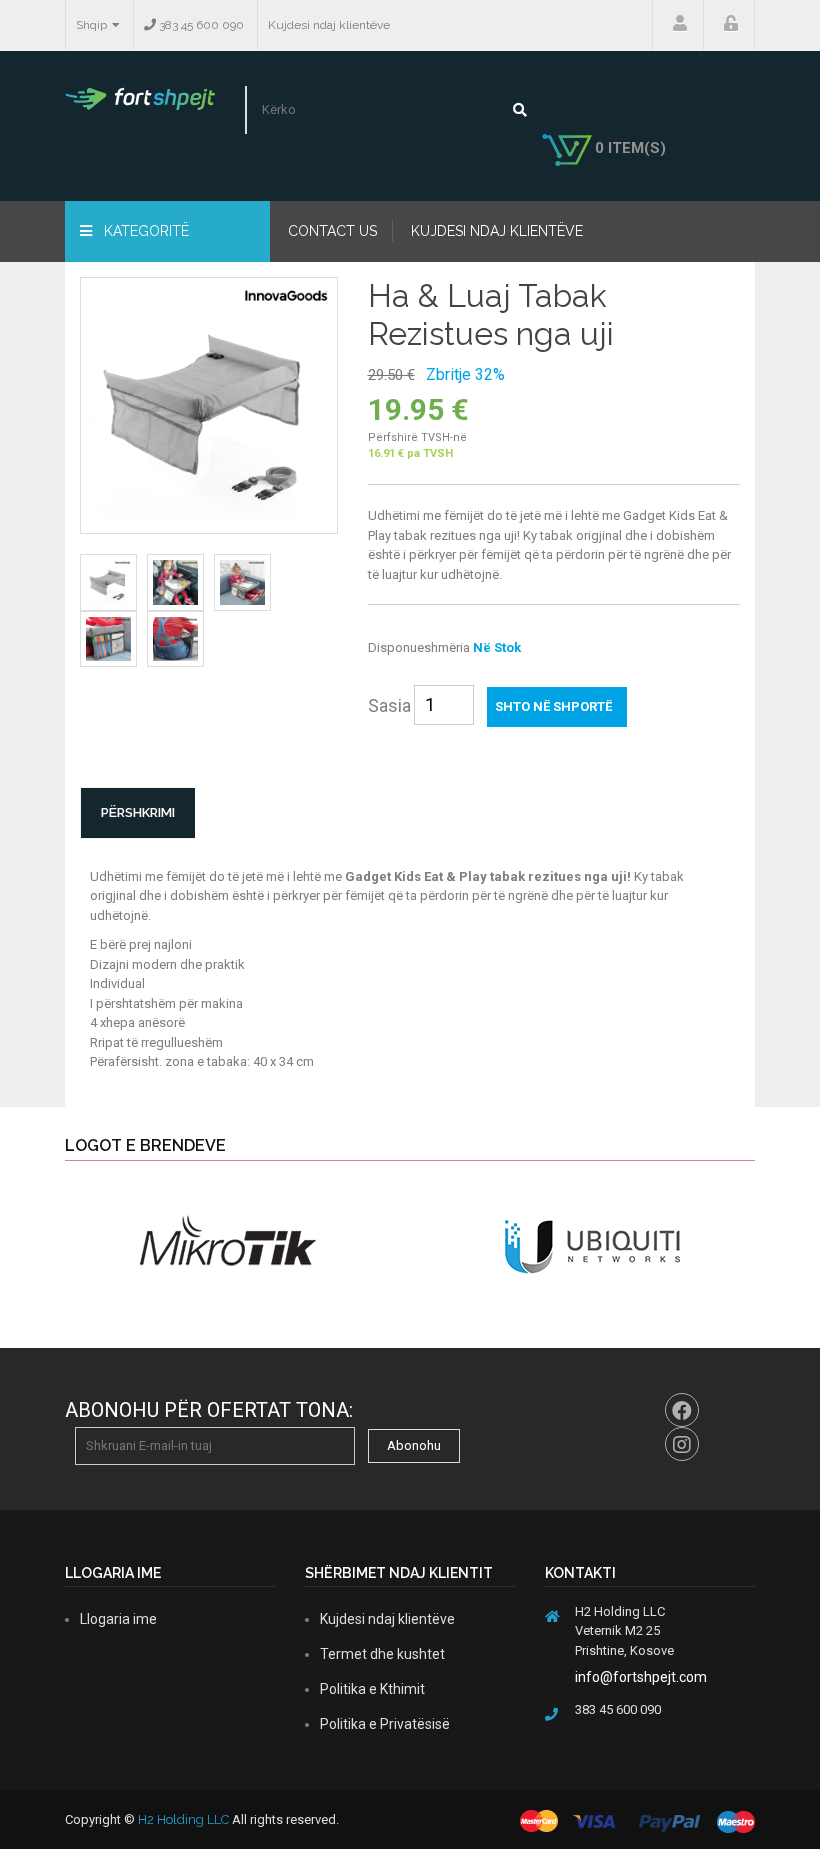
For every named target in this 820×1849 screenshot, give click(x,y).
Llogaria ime (678, 25)
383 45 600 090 (200, 25)
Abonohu (414, 1445)
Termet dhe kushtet (382, 1654)
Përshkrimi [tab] (138, 812)
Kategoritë (144, 231)
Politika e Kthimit (372, 1689)
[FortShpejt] (140, 97)
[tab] (108, 582)
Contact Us (332, 231)
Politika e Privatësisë (385, 1724)
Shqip (91, 25)
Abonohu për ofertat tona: (209, 1410)
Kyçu (729, 25)
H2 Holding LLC (183, 1819)
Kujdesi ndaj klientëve (329, 25)
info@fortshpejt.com (641, 1677)
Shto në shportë (553, 706)
